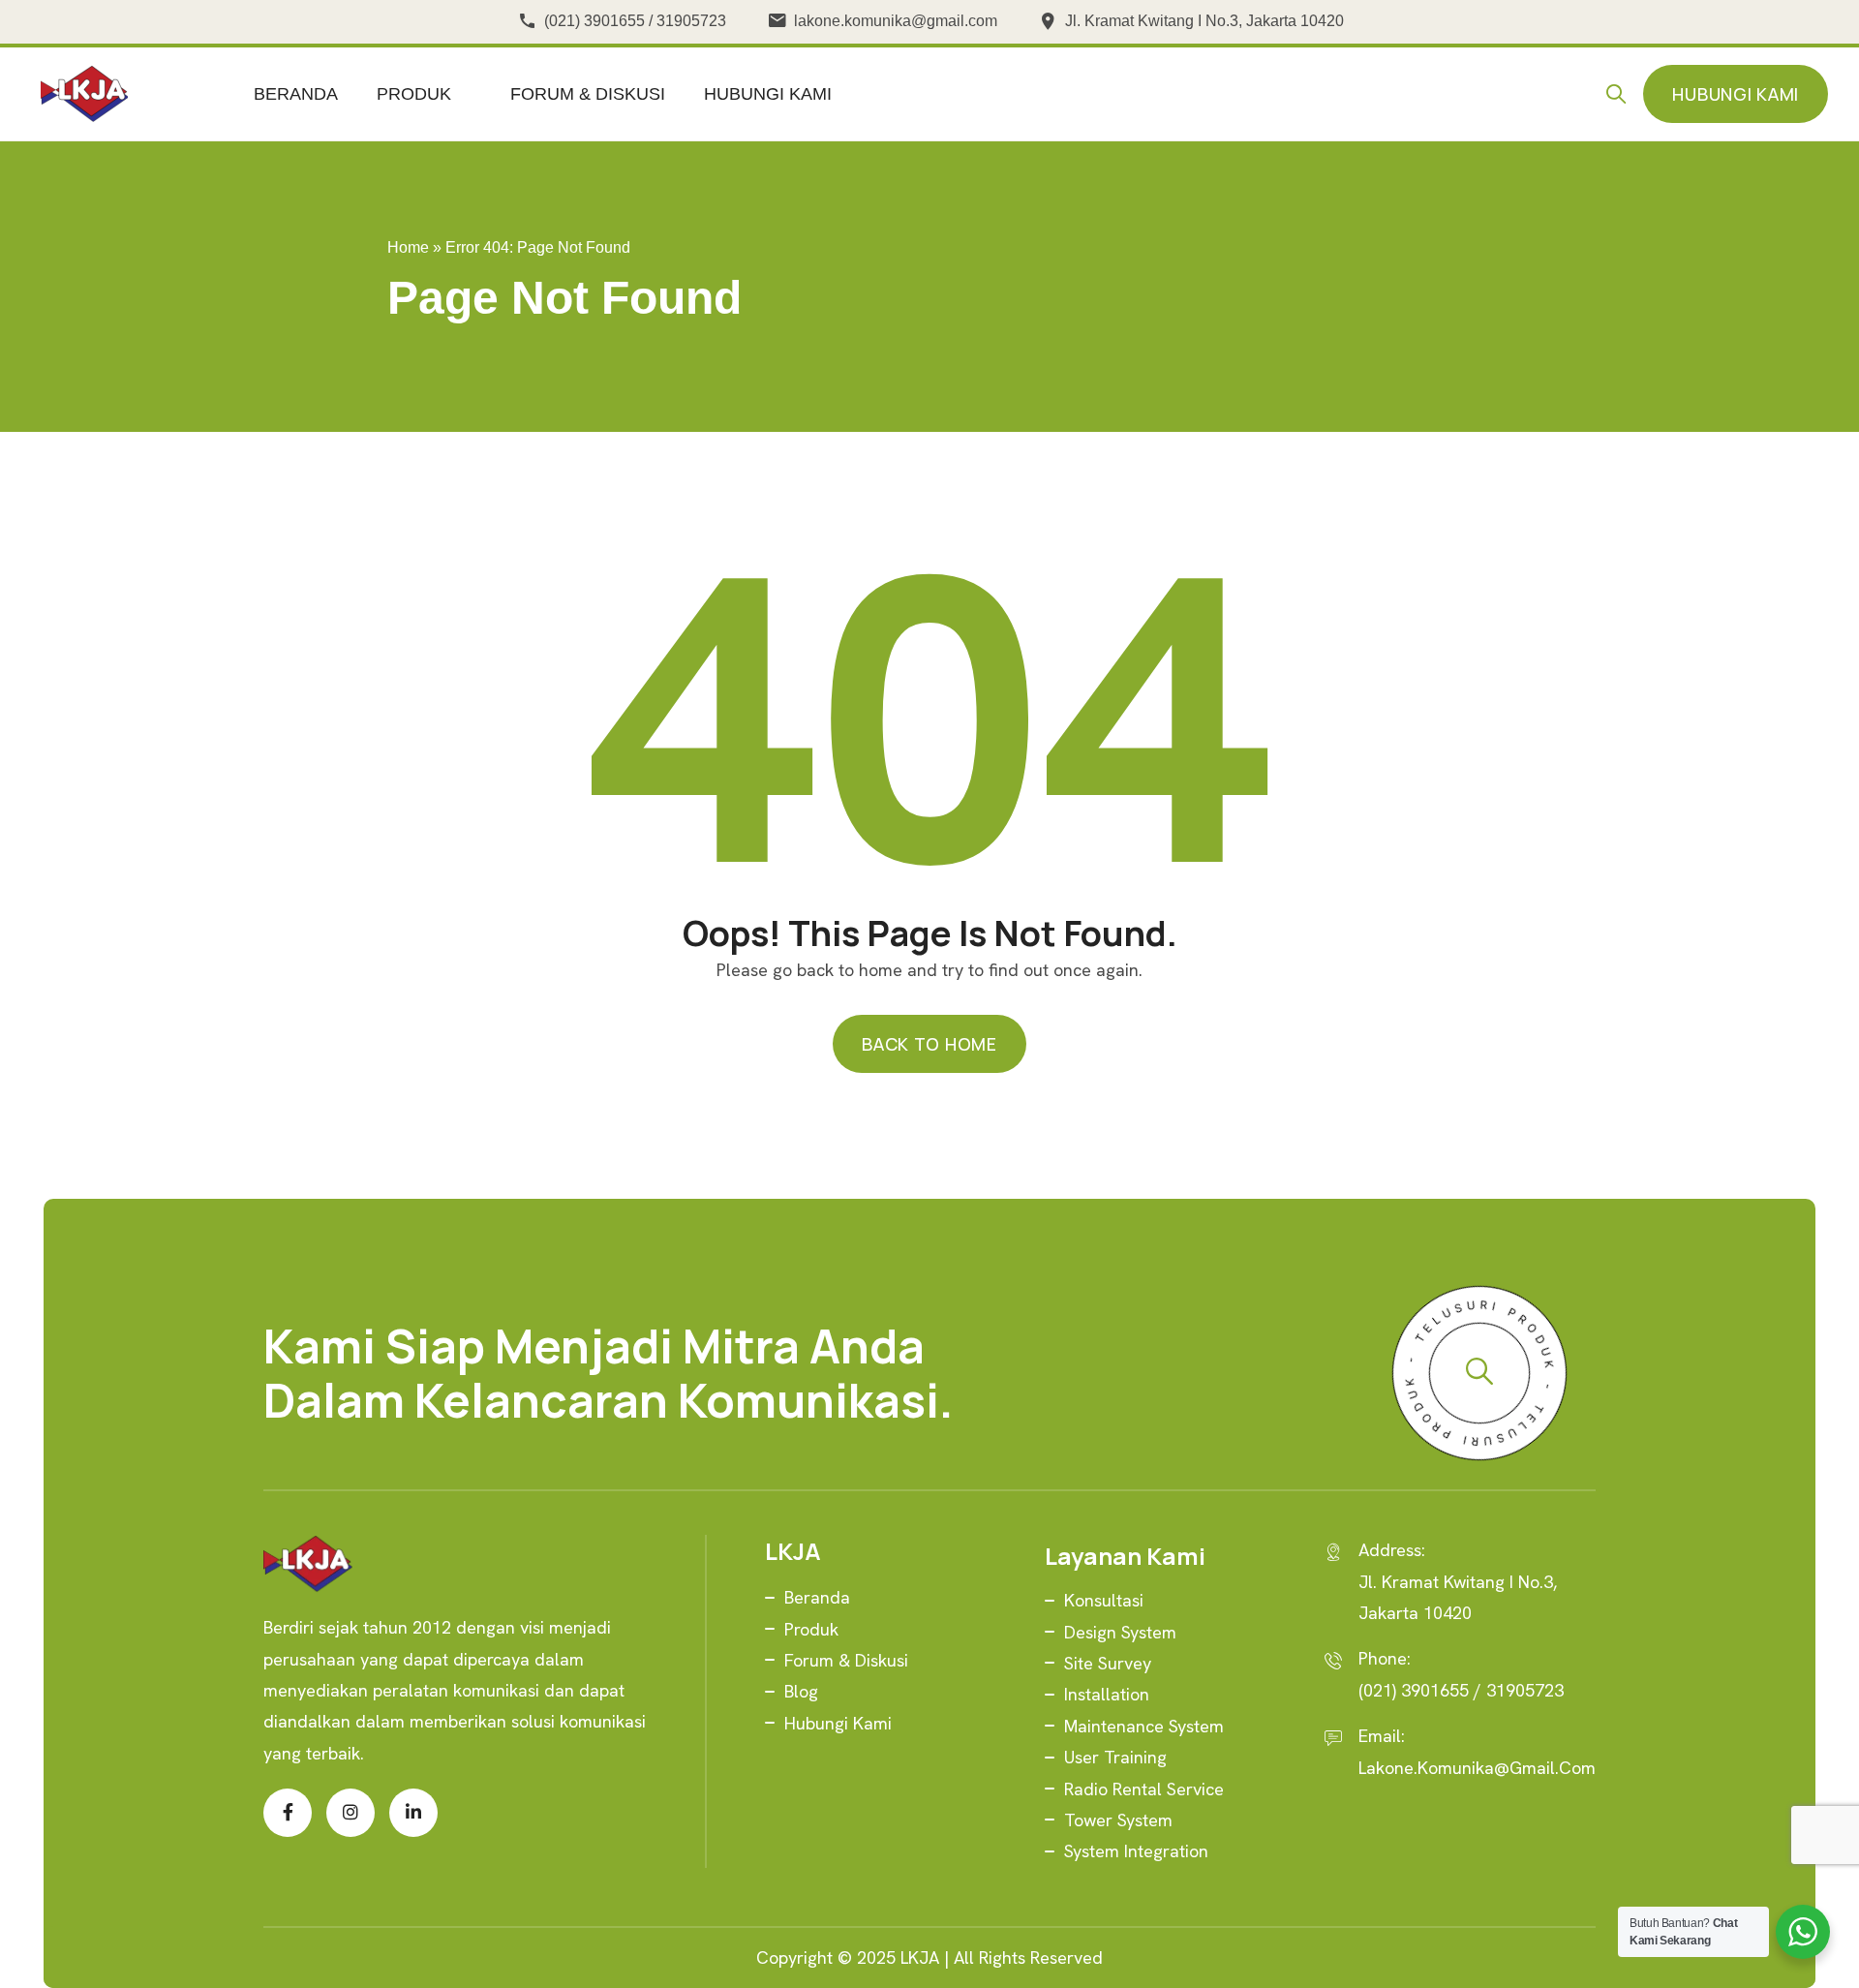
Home (408, 247)
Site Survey (1108, 1663)
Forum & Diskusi (588, 94)
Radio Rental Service (1144, 1789)
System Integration (1136, 1851)
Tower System (1118, 1820)
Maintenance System (1144, 1726)
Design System (1120, 1632)
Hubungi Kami (768, 94)
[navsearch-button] (1621, 94)
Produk (414, 94)
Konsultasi (1104, 1600)
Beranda (296, 94)
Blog (801, 1691)
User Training (1115, 1757)
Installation (1107, 1694)
